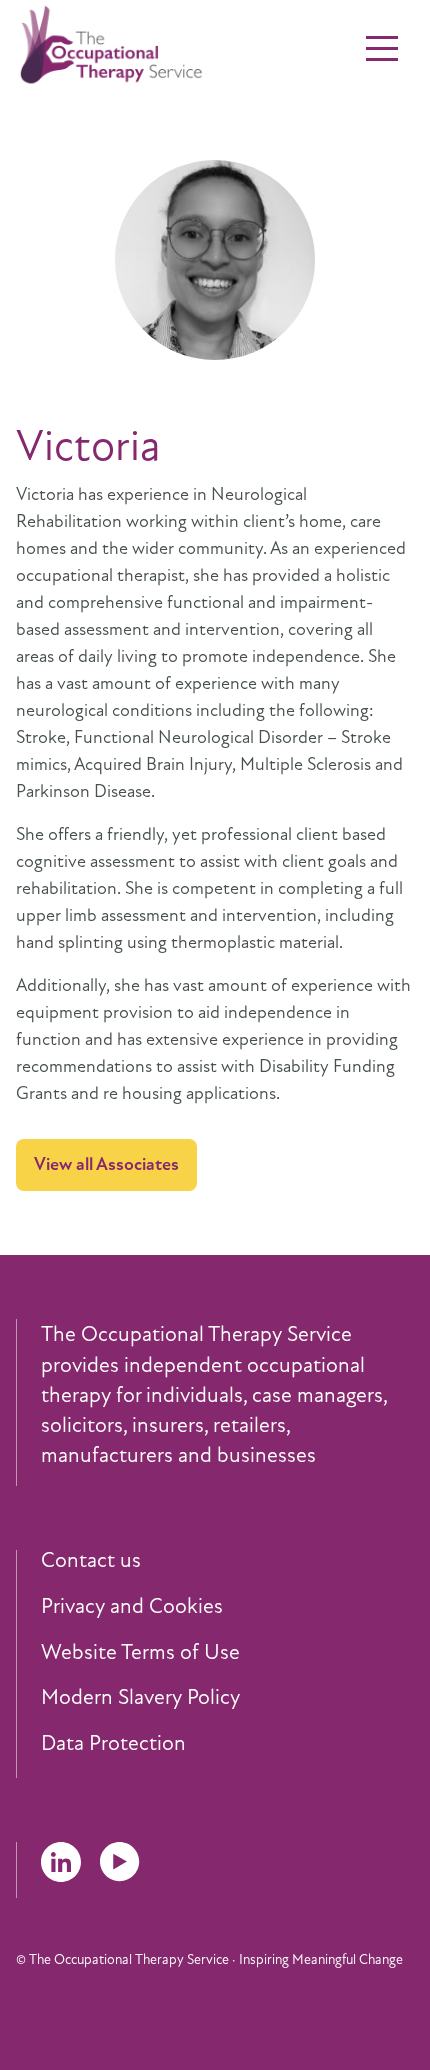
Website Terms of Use (140, 1653)
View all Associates (106, 1164)
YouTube (120, 1862)
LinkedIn (61, 1862)
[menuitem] (227, 1561)
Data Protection (113, 1744)
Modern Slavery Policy (140, 1698)
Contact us (91, 1561)
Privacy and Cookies (132, 1607)
